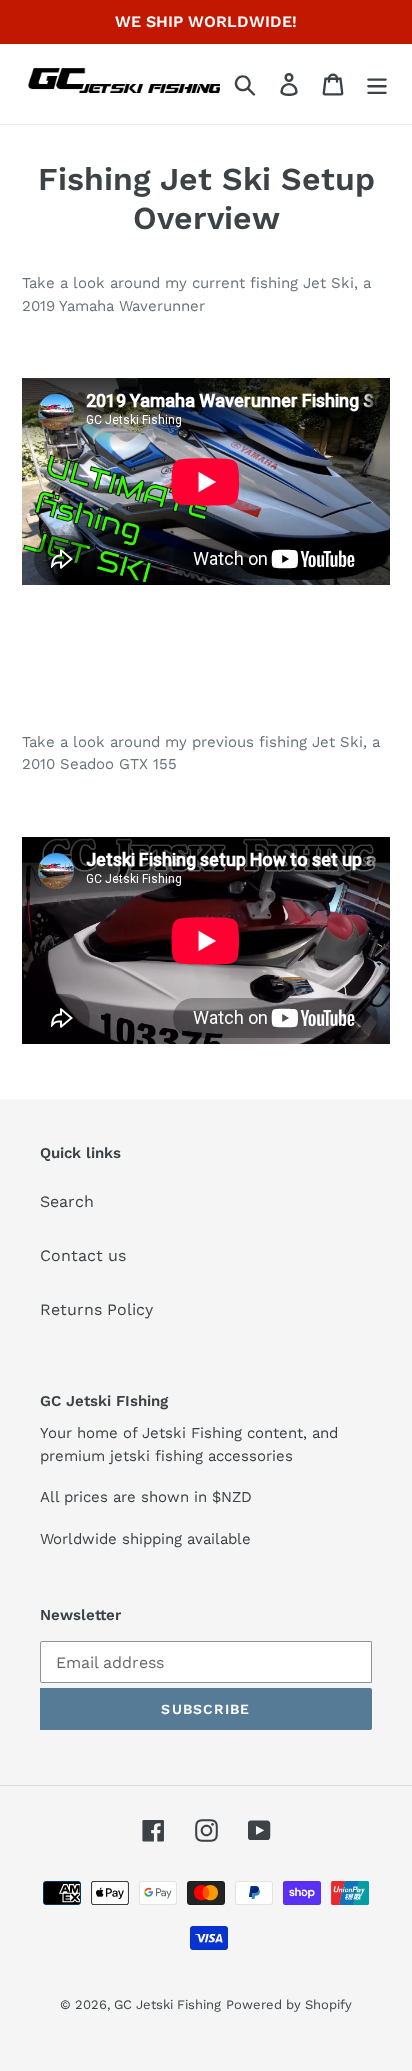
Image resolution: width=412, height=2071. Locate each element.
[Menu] (377, 84)
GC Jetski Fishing (167, 2004)
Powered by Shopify (289, 2004)
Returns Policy (96, 1309)
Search (67, 1201)
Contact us (83, 1255)
